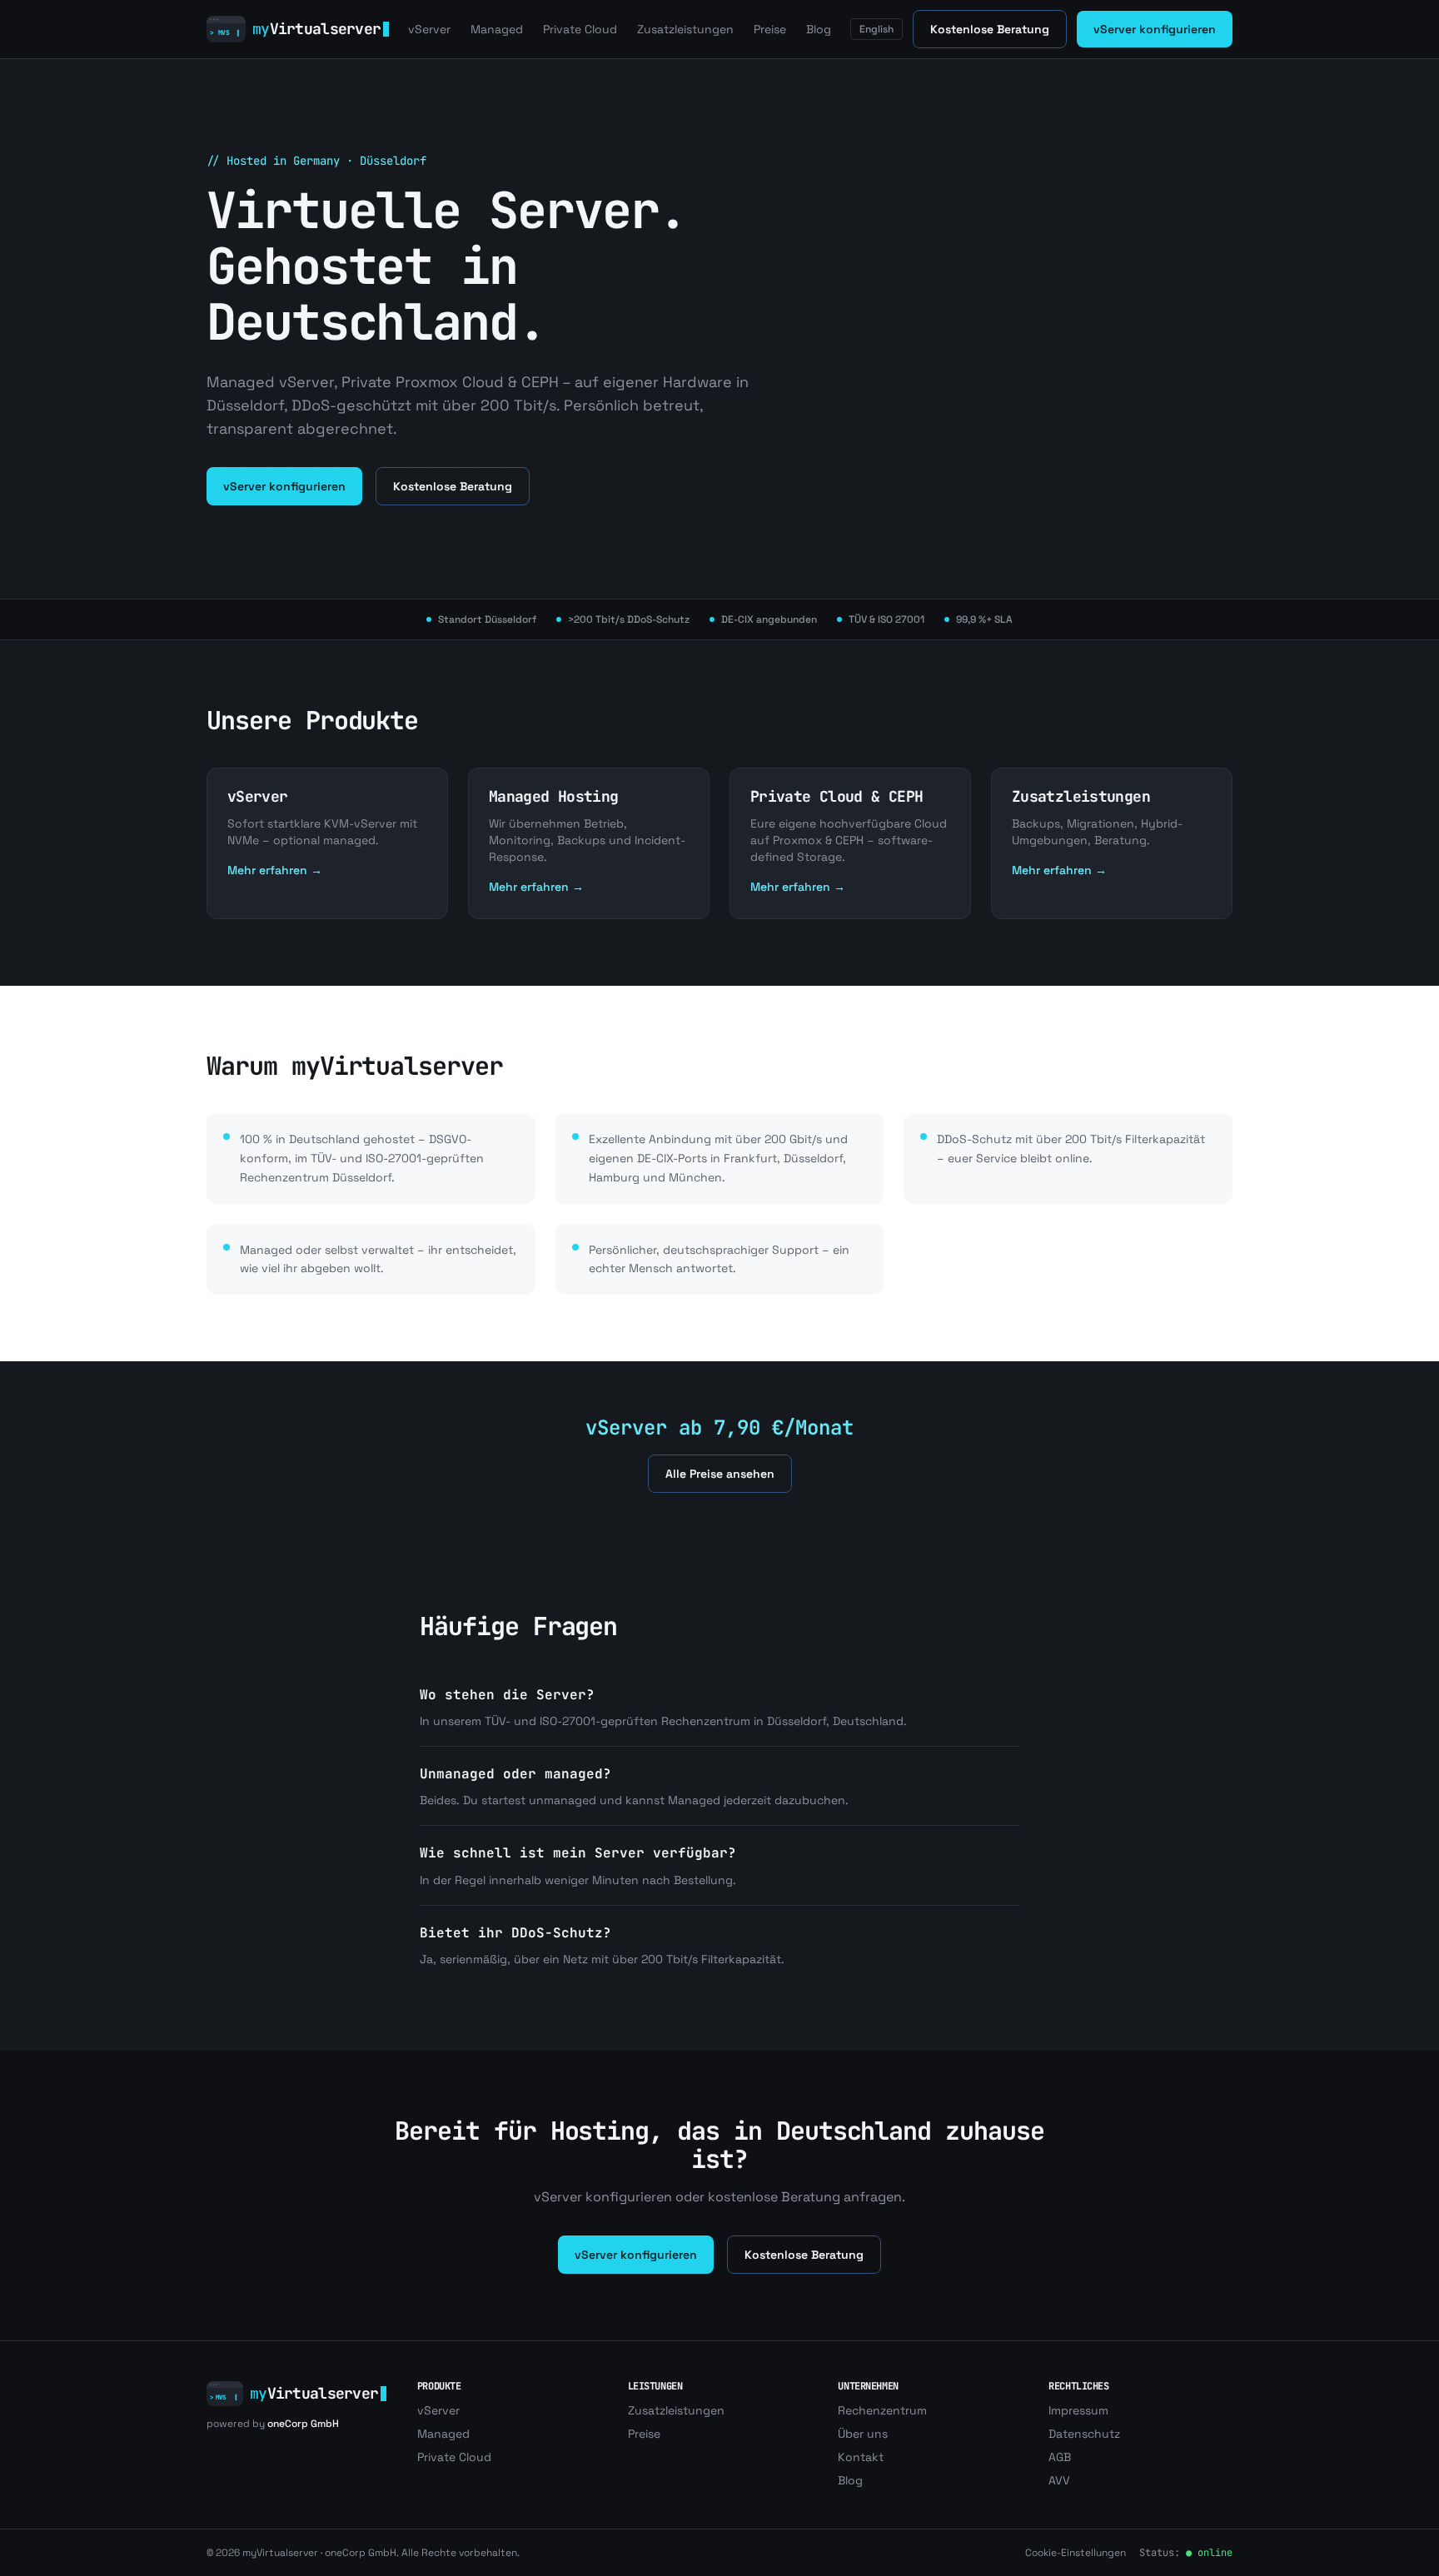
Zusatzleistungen (685, 29)
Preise (770, 29)
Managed (497, 29)
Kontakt (861, 2457)
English (876, 29)
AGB (1060, 2457)
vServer (429, 29)
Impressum (1078, 2410)
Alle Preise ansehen (720, 1474)
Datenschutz (1084, 2434)
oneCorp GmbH (303, 2424)
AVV (1059, 2480)
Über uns (863, 2434)
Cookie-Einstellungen (1076, 2553)
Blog (819, 29)
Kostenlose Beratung (990, 29)
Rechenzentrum (882, 2410)
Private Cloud (580, 29)
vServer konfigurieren (1155, 29)
